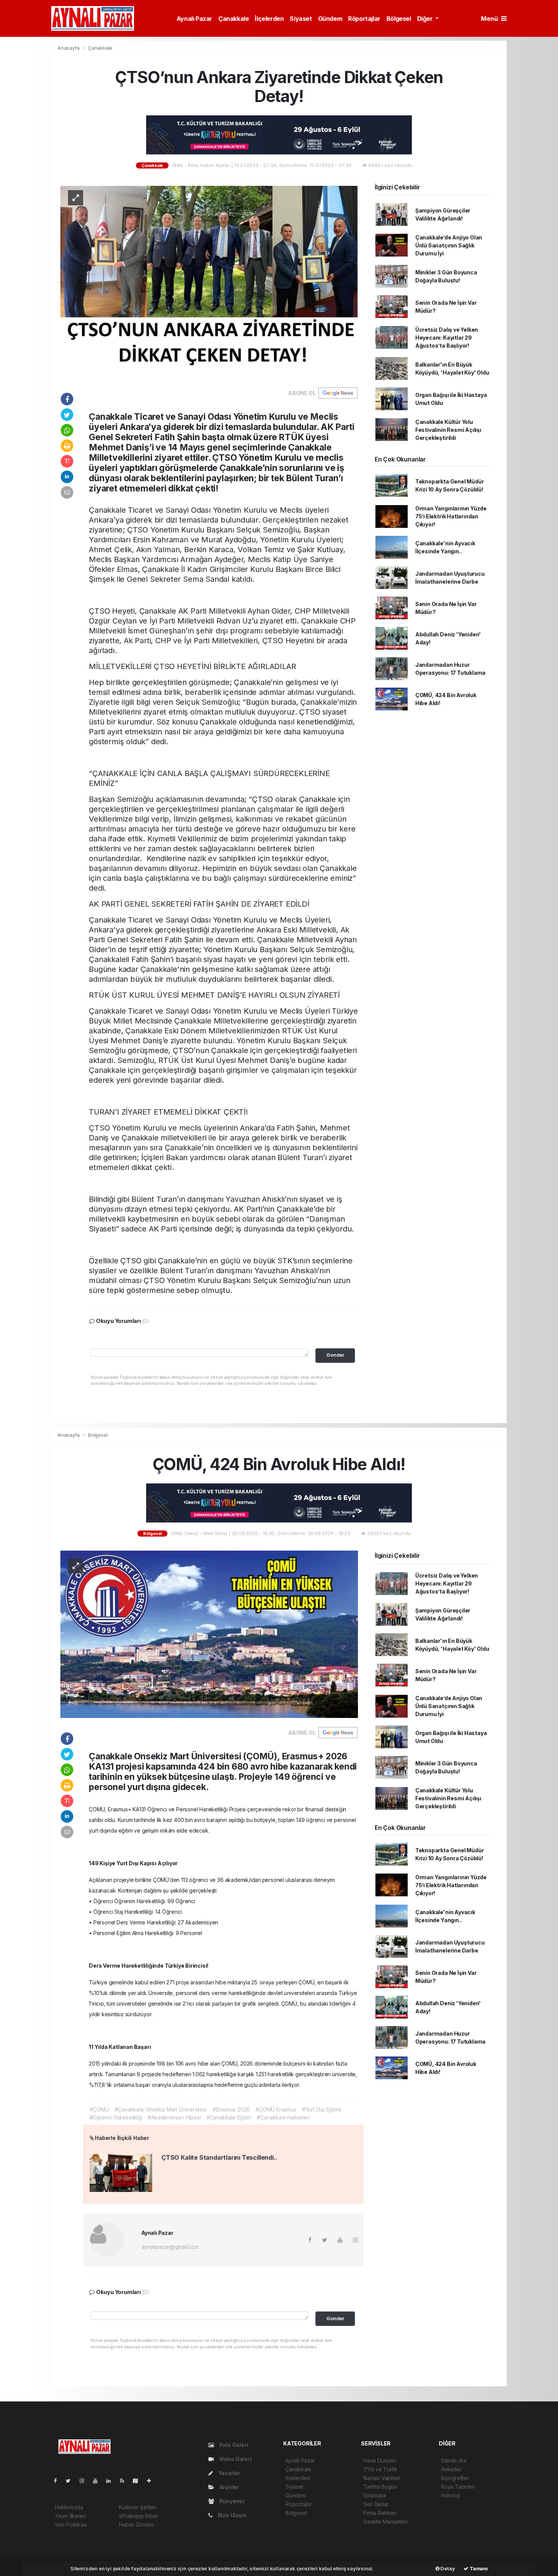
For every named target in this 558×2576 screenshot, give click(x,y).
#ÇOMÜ (99, 2109)
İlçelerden (269, 19)
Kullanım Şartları (138, 2507)
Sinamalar (375, 2495)
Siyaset (301, 19)
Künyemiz (231, 2501)
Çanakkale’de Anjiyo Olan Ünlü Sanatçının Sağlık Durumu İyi (449, 245)
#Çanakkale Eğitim (229, 2117)
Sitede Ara (454, 2460)
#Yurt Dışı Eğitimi (322, 2109)
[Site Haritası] (139, 2481)
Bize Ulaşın (232, 2515)
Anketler (451, 2469)
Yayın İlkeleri (70, 2516)
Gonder (335, 1355)
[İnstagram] (85, 2481)
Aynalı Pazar (194, 19)
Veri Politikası (71, 2525)
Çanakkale (233, 19)
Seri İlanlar (376, 2504)
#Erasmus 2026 (231, 2109)
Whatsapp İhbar (138, 2516)
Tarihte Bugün (380, 2487)
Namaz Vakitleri (382, 2478)
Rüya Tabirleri (458, 2487)
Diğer (426, 19)
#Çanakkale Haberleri (283, 2117)
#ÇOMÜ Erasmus (276, 2109)
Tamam (478, 2568)
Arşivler (229, 2487)
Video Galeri (234, 2459)
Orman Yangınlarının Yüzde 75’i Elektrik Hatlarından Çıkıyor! (451, 516)
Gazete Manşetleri (385, 2522)
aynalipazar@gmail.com (170, 2247)
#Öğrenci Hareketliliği (116, 2117)
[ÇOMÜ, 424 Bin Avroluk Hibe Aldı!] (209, 1634)
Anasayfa (69, 48)
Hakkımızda (69, 2507)
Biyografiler (455, 2478)
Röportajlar (364, 19)
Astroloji (451, 2495)
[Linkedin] (112, 2481)
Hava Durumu (380, 2460)
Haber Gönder (136, 2525)
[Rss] (125, 2481)
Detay (447, 2568)
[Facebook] (58, 2481)
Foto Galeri (233, 2445)
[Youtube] (98, 2481)
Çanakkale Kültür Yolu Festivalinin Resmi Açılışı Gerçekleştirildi (448, 430)
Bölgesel (399, 19)
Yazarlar (229, 2473)
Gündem (330, 19)
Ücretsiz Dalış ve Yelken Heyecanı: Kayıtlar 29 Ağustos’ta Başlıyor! (447, 338)
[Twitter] (71, 2481)
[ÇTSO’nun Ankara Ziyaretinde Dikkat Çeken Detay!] (209, 280)
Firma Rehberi (380, 2513)
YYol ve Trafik (380, 2469)
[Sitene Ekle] (152, 2481)
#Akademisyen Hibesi (174, 2117)
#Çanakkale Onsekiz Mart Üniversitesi (161, 2109)
